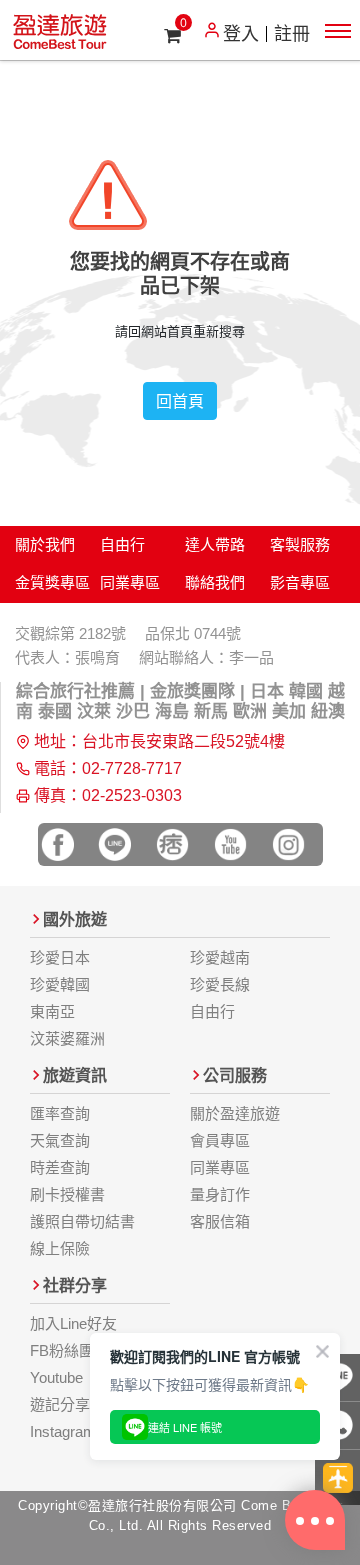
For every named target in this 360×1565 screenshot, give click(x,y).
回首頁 (180, 401)
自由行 (122, 544)
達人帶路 (215, 544)
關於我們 (45, 544)
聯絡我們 (215, 582)
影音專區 (300, 582)
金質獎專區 (52, 582)
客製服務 (300, 544)
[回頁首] (337, 1477)
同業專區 (130, 582)
